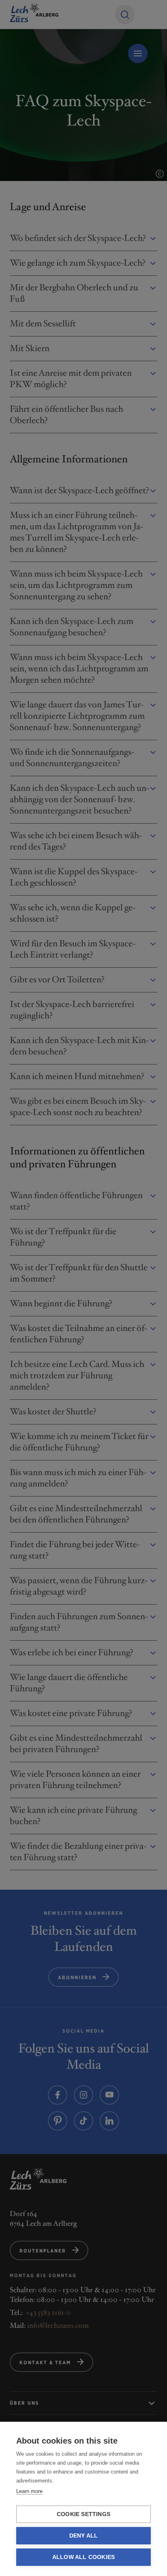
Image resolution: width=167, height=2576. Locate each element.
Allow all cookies (83, 2557)
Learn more (29, 2491)
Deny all (84, 2536)
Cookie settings (83, 2514)
